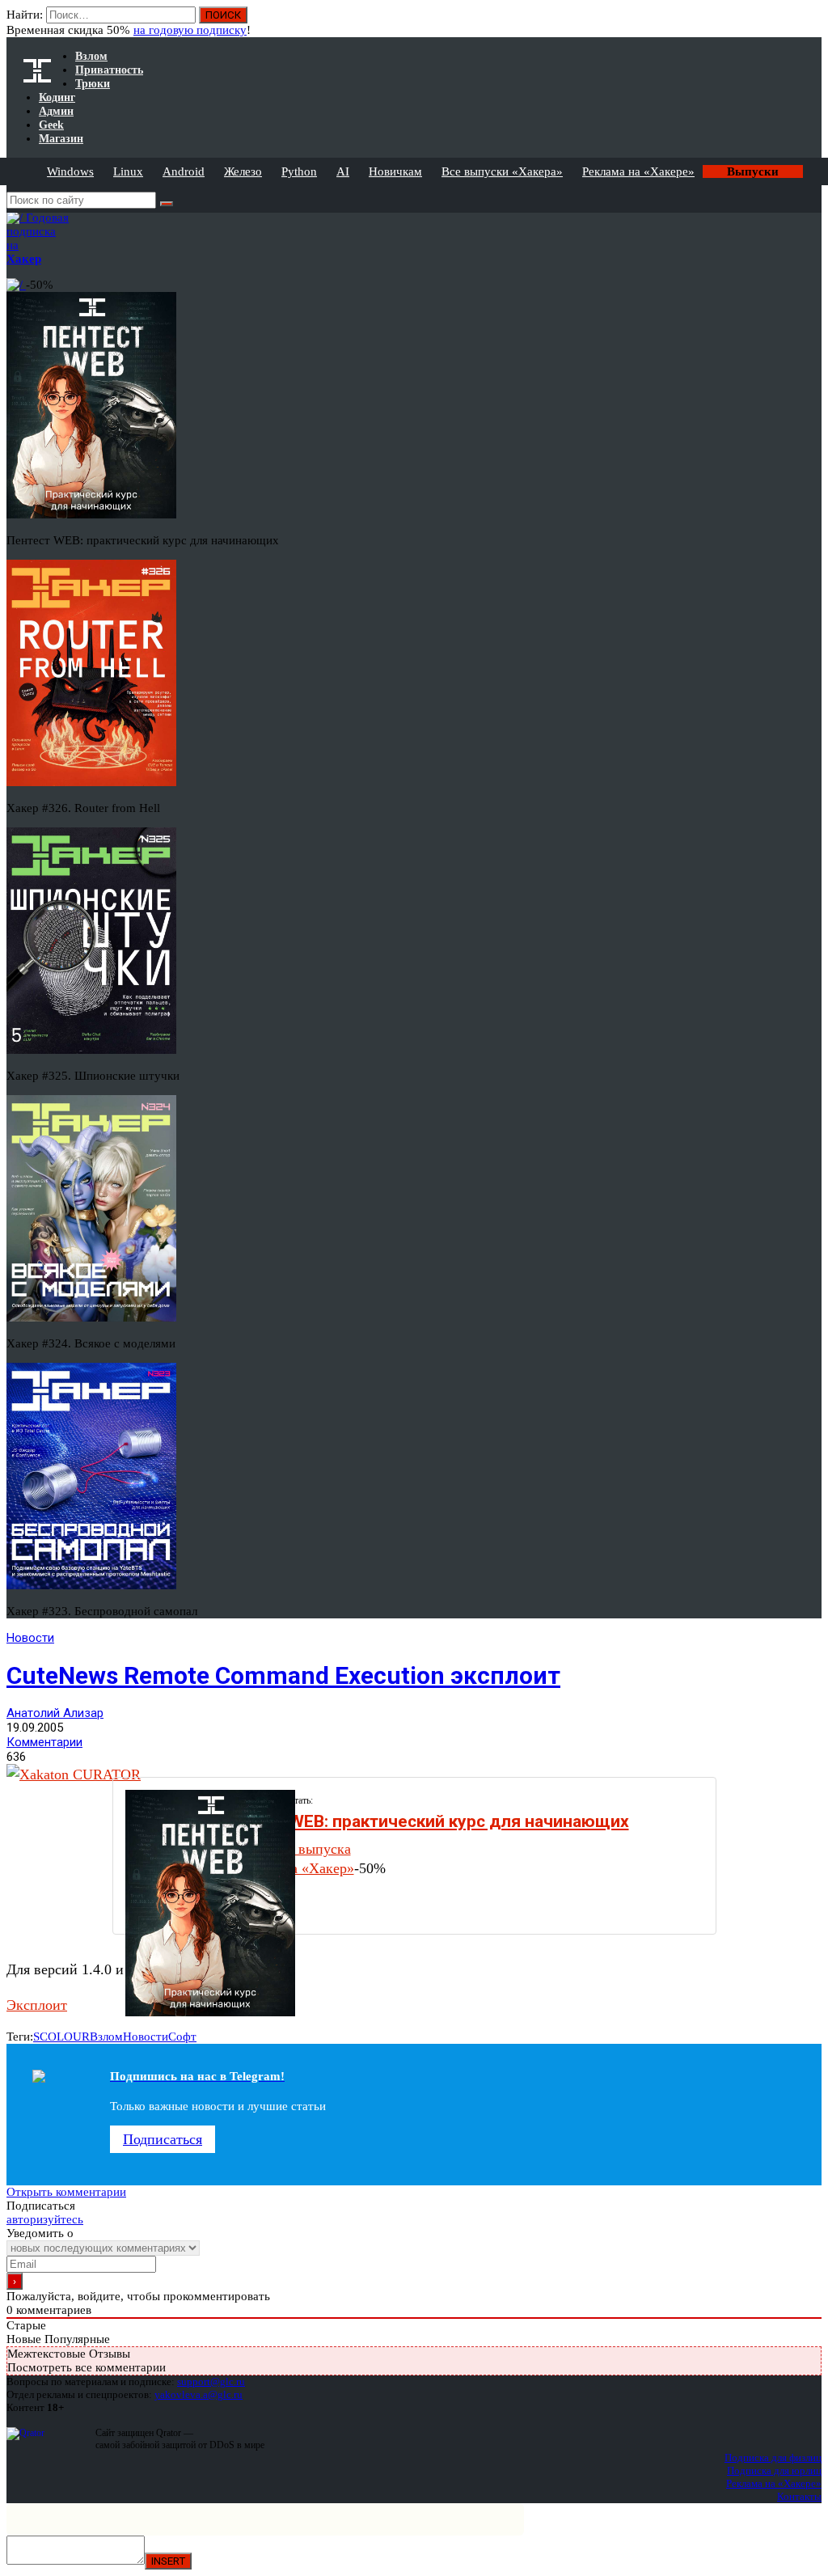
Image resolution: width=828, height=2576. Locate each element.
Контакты (799, 2496)
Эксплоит (37, 2005)
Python (299, 171)
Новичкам (395, 171)
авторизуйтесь (45, 2219)
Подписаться (163, 2139)
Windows (70, 171)
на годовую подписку (190, 30)
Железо (243, 171)
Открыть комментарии (66, 2192)
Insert (168, 2561)
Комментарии (44, 1742)
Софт (182, 2037)
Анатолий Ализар (55, 1713)
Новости (30, 1638)
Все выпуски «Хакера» (502, 171)
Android (184, 171)
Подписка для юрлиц (774, 2470)
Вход (811, 23)
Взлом (106, 2037)
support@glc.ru (211, 2381)
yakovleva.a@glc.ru (199, 2394)
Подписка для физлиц (773, 2458)
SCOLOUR (61, 2037)
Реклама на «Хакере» (638, 171)
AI (343, 171)
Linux (128, 171)
